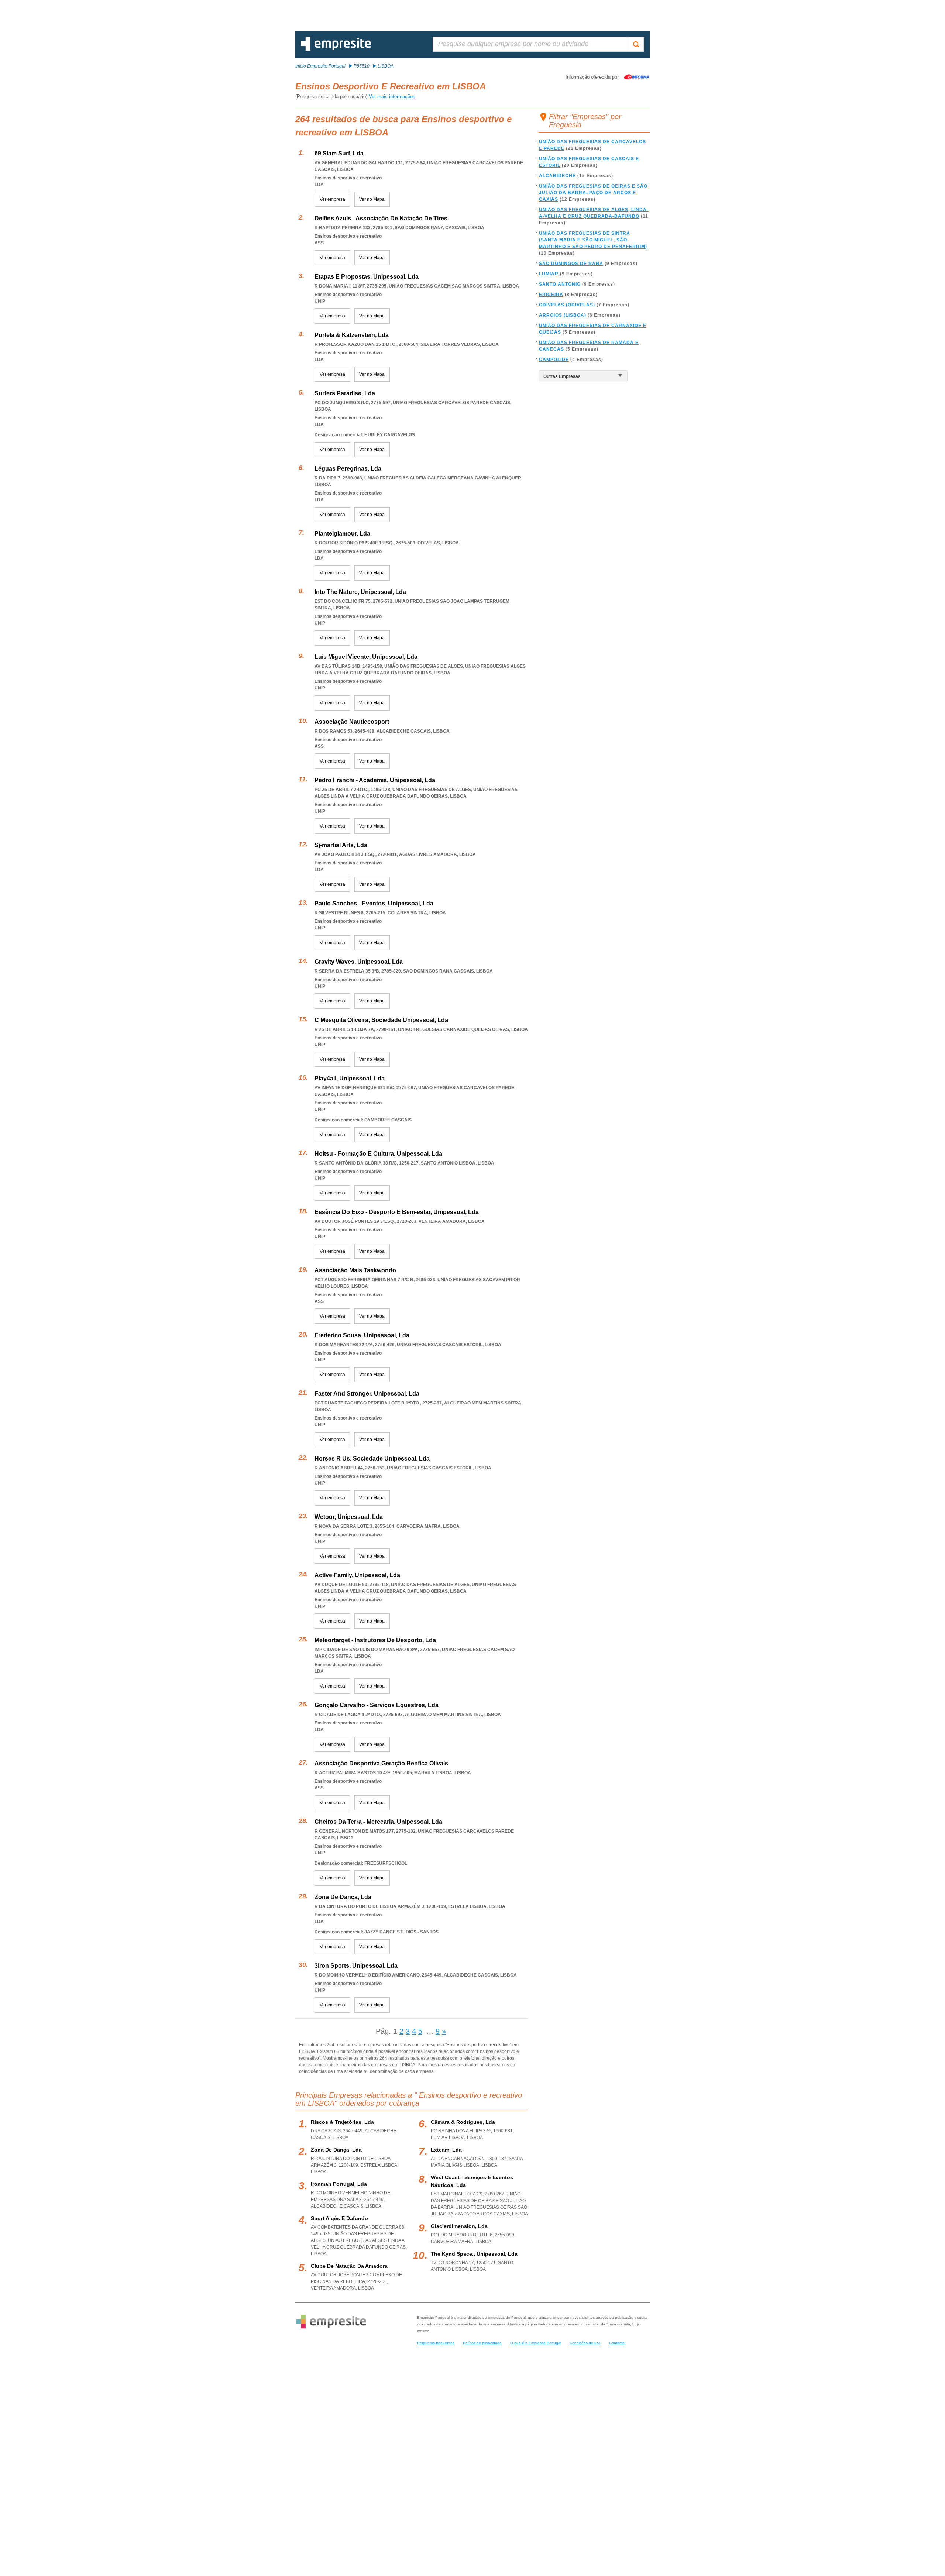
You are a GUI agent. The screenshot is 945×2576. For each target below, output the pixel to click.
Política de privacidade (482, 2343)
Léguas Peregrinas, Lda (348, 469)
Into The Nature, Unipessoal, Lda (360, 592)
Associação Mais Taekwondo (355, 1270)
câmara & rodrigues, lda (463, 2122)
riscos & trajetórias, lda (342, 2122)
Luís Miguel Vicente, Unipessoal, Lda (366, 657)
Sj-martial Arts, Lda (341, 845)
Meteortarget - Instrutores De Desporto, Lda (375, 1640)
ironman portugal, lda (339, 2184)
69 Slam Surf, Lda (339, 153)
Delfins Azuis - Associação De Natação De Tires (381, 218)
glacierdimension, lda (459, 2226)
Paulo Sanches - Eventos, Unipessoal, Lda (374, 903)
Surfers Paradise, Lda (345, 393)
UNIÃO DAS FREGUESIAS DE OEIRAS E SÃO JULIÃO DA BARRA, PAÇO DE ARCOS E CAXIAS (593, 193)
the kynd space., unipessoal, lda (474, 2254)
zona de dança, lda (336, 2150)
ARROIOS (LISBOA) (563, 315)
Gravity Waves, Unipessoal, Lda (359, 962)
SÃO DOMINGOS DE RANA (571, 264)
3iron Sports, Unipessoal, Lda (356, 1966)
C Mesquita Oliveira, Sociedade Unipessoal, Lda (381, 1020)
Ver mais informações (392, 97)
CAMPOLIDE (554, 360)
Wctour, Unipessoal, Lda (349, 1517)
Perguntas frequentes (436, 2343)
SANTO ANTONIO (560, 284)
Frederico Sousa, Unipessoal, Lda (362, 1335)
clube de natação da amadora (349, 2266)
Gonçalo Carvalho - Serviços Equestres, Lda (377, 1705)
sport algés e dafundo (339, 2218)
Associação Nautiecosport (352, 722)
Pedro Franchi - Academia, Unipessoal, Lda (375, 780)
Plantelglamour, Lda (342, 534)
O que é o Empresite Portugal (536, 2343)
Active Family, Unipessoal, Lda (357, 1575)
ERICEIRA (551, 295)
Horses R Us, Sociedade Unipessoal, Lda (372, 1459)
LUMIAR (549, 274)
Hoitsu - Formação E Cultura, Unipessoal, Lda (378, 1154)
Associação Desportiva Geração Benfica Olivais (381, 1763)
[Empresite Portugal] (336, 49)
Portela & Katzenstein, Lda (352, 335)
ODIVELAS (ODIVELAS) (567, 305)
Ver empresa (332, 199)
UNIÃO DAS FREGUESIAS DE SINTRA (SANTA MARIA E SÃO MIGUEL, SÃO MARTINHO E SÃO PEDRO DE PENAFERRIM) (593, 240)
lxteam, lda (446, 2150)
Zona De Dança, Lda (343, 1897)
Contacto (617, 2343)
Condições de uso (585, 2343)
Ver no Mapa (372, 199)
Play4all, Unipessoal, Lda (350, 1078)
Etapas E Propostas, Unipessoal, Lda (367, 277)
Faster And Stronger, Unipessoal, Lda (367, 1394)
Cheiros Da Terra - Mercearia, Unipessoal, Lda (378, 1822)
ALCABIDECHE (557, 176)
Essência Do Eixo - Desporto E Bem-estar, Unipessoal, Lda (397, 1212)
